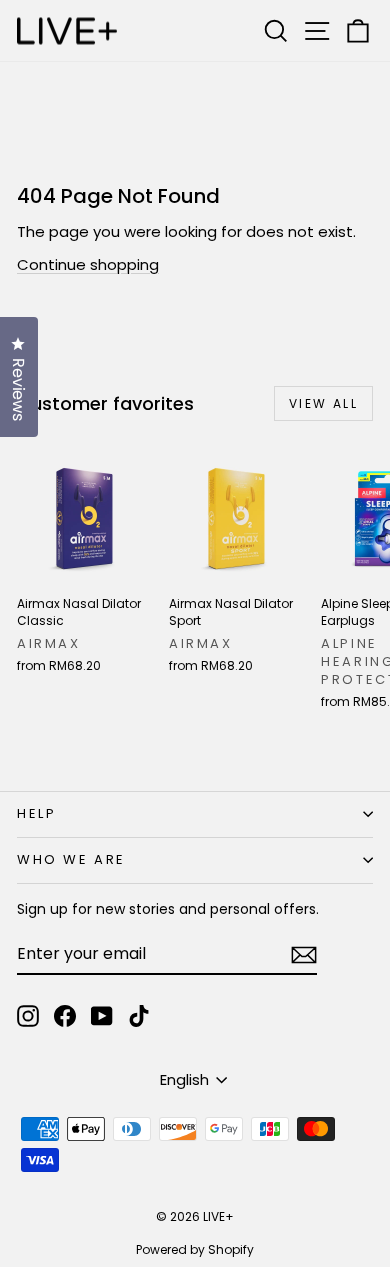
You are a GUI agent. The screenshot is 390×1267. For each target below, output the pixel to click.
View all (323, 403)
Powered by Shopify (195, 1249)
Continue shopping (88, 264)
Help (36, 813)
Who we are (71, 859)
